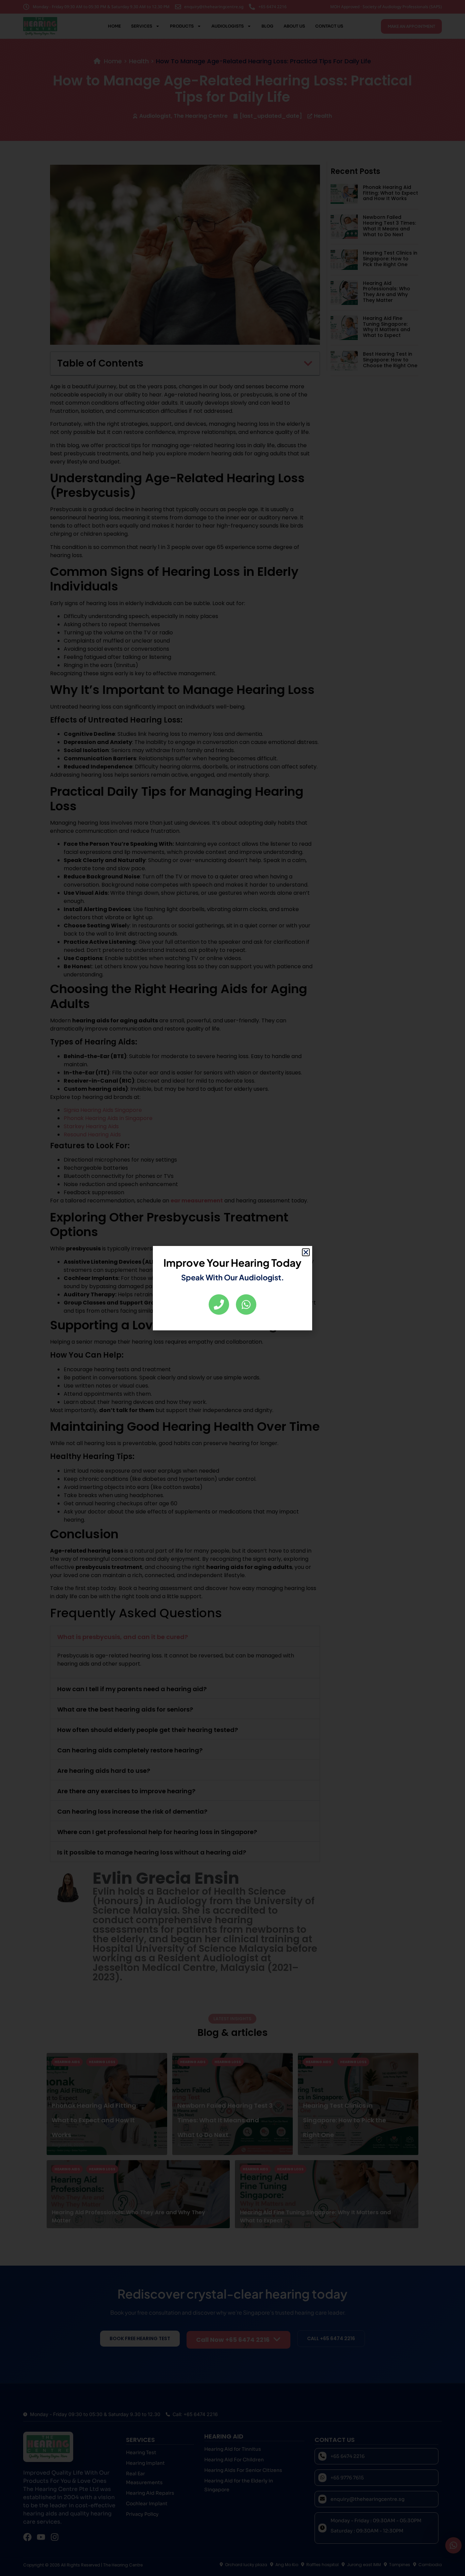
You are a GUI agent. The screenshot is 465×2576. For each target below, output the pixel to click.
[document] (233, 1288)
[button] (306, 1252)
